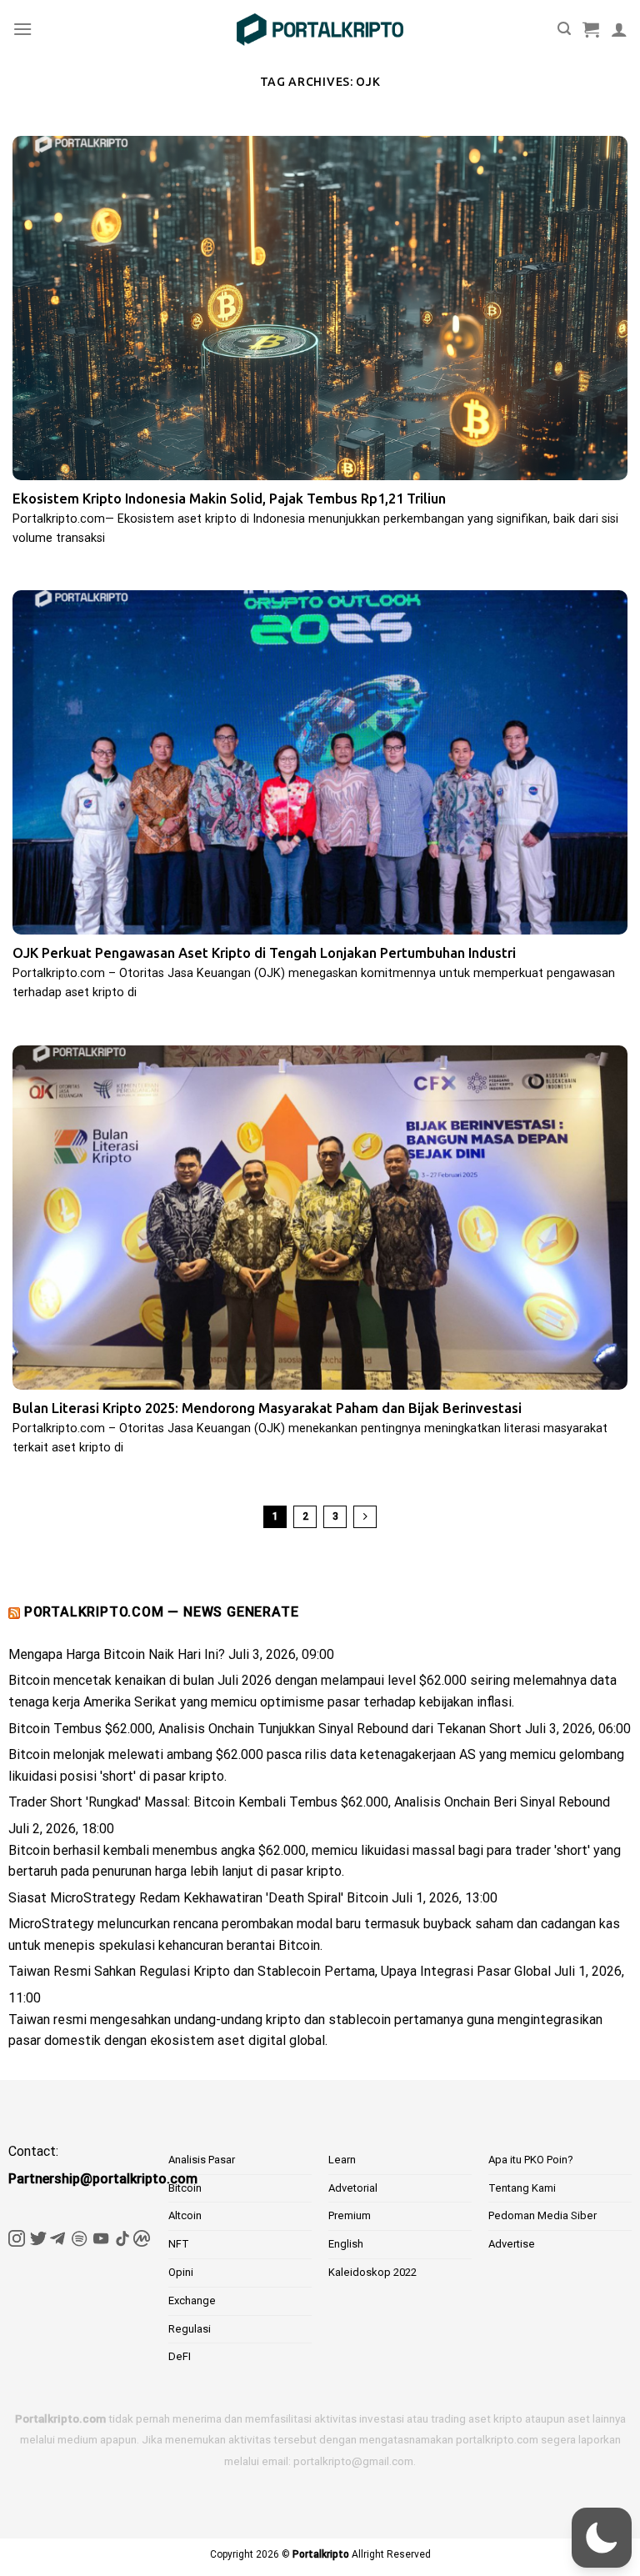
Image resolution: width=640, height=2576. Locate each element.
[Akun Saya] (619, 29)
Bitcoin (185, 2188)
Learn (342, 2160)
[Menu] (22, 29)
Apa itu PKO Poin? (531, 2160)
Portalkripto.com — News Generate (162, 1612)
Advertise (512, 2244)
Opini (181, 2272)
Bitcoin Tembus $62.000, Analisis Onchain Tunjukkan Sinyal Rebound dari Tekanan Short (265, 1729)
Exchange (192, 2300)
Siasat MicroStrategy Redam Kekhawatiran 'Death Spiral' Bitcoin (198, 1898)
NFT (179, 2244)
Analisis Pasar (202, 2160)
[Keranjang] (591, 29)
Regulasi (190, 2329)
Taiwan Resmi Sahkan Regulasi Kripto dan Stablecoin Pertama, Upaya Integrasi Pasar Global (280, 1971)
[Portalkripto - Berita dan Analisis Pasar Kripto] (320, 30)
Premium (350, 2215)
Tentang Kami (522, 2188)
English (346, 2244)
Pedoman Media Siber (542, 2215)
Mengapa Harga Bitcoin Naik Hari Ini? (117, 1654)
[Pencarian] (564, 29)
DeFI (180, 2356)
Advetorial (353, 2188)
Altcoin (185, 2215)
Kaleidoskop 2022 (372, 2272)
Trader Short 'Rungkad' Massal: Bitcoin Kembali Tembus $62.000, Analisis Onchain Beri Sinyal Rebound (309, 1802)
